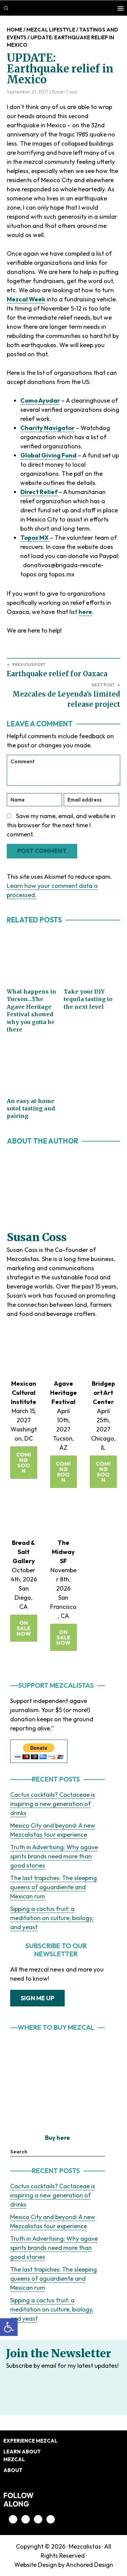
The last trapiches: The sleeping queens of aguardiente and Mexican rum (54, 1887)
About (13, 2470)
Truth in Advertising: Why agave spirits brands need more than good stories (54, 1856)
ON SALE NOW (24, 1628)
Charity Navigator (47, 428)
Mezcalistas (85, 2546)
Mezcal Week (26, 299)
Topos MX (35, 538)
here (85, 612)
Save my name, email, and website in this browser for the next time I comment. (61, 825)
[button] (9, 2327)
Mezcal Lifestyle (51, 30)
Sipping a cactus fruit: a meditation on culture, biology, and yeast (52, 1918)
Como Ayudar (40, 400)
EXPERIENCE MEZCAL (30, 2441)
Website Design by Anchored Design (64, 2565)
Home (15, 30)
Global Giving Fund (48, 455)
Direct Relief (39, 492)
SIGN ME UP (37, 1998)
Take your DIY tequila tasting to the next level (88, 999)
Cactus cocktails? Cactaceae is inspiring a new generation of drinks (53, 1804)
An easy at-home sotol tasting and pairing (31, 1109)
